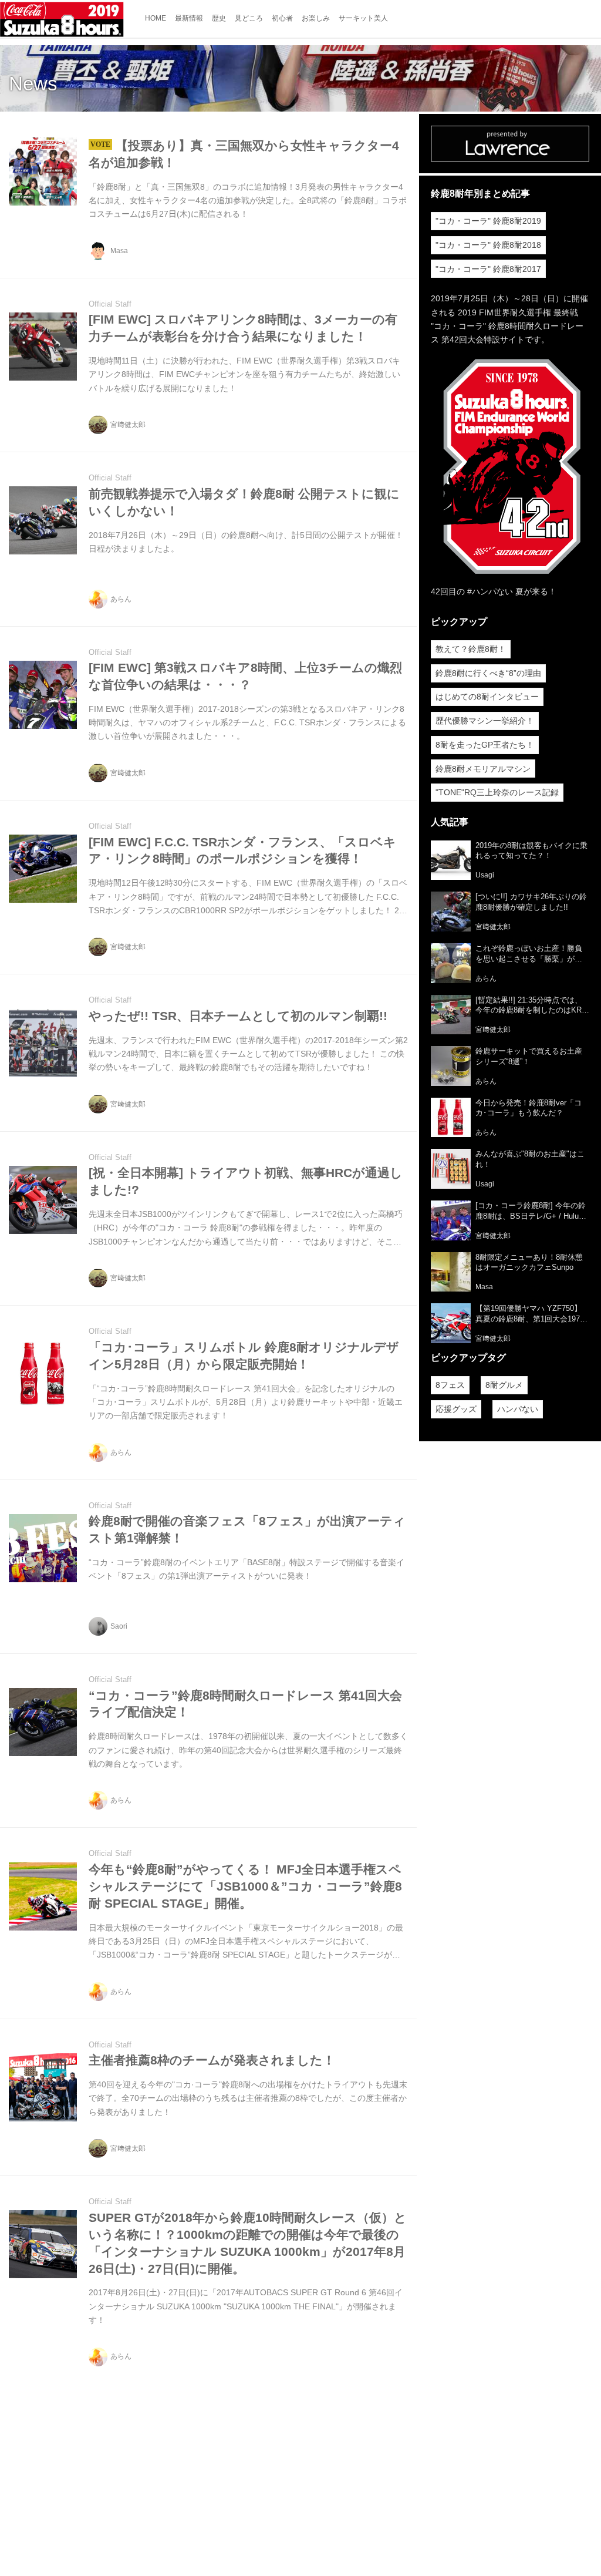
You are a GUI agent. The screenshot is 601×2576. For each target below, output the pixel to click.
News (33, 84)
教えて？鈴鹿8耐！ (471, 649)
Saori (119, 1626)
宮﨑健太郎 (128, 425)
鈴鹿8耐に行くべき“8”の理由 (488, 673)
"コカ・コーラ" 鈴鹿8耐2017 (488, 269)
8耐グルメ (504, 1385)
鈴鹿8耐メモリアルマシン (483, 769)
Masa (119, 251)
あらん (121, 599)
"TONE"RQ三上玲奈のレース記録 (497, 792)
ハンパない (518, 1409)
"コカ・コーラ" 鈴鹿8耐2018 (488, 245)
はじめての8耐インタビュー (487, 697)
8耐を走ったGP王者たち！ (485, 745)
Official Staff (110, 304)
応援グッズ (456, 1409)
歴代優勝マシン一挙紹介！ (485, 721)
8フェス (450, 1385)
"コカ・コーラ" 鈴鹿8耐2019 (488, 221)
